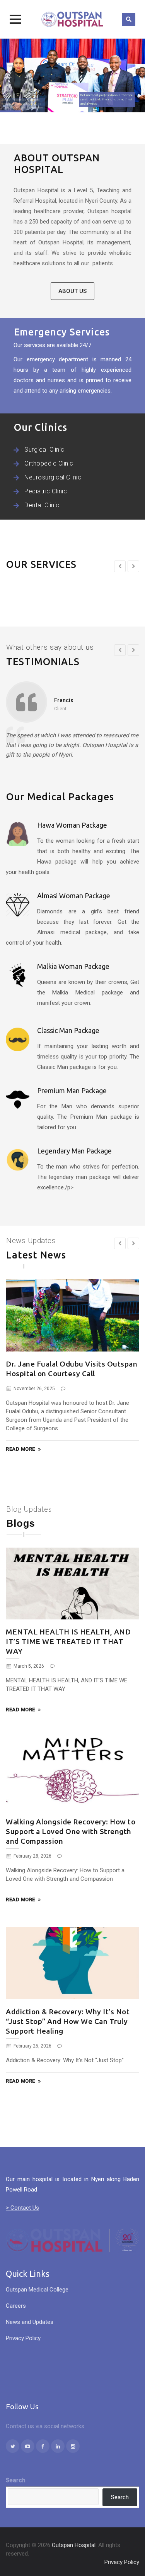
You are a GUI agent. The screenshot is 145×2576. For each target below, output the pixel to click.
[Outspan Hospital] (73, 19)
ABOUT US (72, 291)
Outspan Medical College (37, 2290)
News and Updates (30, 2322)
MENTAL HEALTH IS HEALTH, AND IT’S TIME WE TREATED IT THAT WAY (68, 1641)
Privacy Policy (23, 2338)
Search (16, 2480)
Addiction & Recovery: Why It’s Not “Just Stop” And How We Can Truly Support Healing (68, 2021)
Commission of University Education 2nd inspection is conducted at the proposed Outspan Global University (70, 1374)
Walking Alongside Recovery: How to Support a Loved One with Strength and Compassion (71, 1831)
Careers (16, 2306)
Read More (20, 1450)
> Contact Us (22, 2208)
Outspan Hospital (74, 2545)
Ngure (62, 700)
